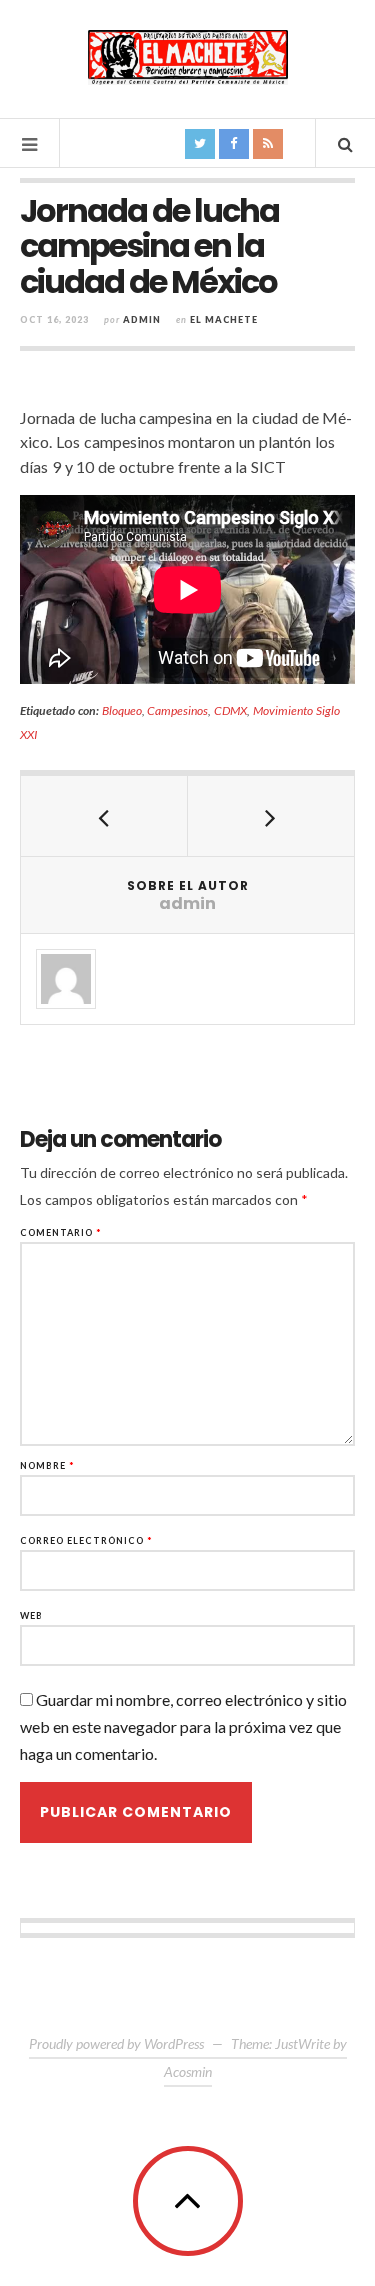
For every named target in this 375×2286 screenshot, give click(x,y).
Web (31, 1615)
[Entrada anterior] (104, 816)
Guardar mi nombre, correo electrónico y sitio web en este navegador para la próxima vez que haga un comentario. (183, 1726)
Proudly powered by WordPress (116, 2043)
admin (142, 319)
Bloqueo (122, 710)
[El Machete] (188, 57)
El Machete (224, 319)
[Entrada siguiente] (271, 816)
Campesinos (177, 710)
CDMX (230, 710)
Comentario (61, 1232)
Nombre (47, 1465)
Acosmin (188, 2071)
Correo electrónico (86, 1540)
